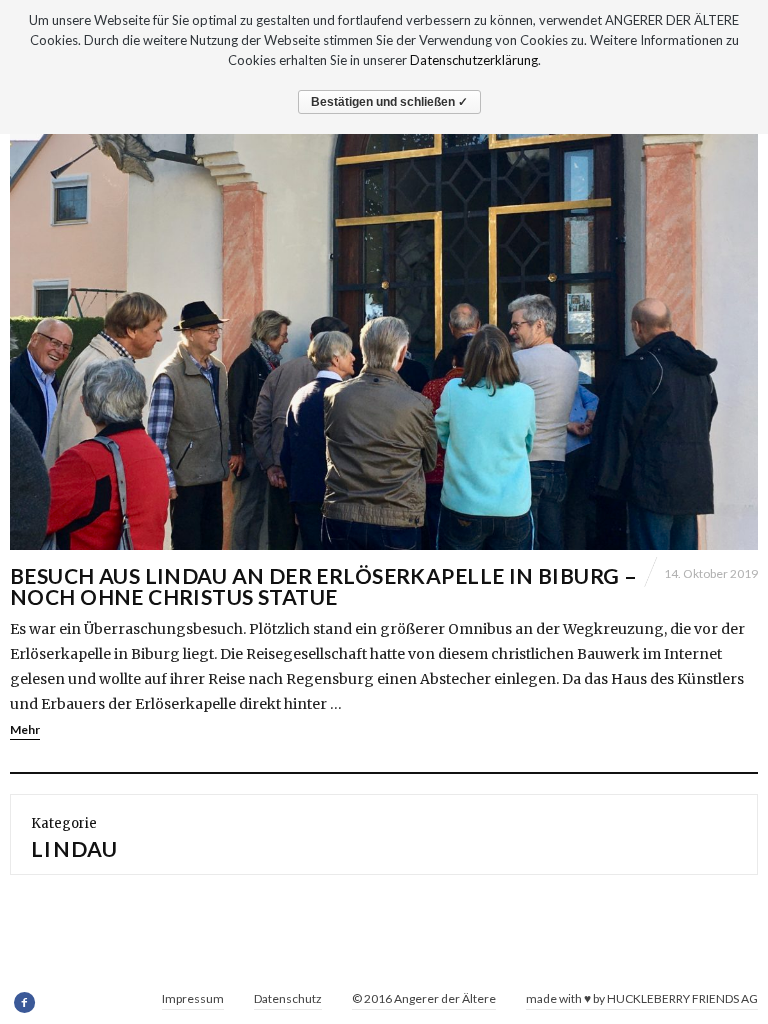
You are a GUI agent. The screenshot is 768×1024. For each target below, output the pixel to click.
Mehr (25, 729)
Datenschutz (288, 998)
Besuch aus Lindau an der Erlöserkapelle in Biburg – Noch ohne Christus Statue (323, 586)
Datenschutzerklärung (474, 60)
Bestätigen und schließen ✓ (389, 102)
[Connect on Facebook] (25, 1003)
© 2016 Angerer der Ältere (424, 998)
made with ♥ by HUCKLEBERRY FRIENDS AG (642, 998)
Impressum (193, 998)
